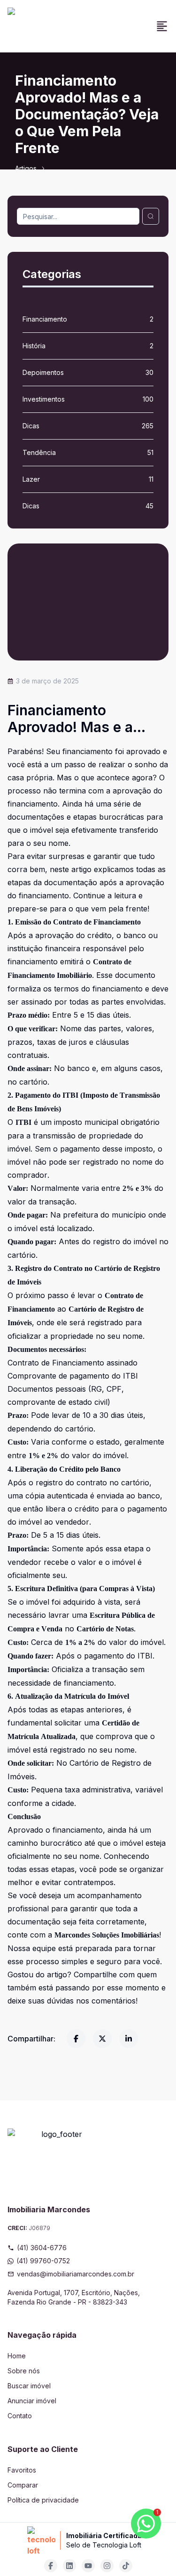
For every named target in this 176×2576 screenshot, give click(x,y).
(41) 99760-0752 (43, 2261)
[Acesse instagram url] (107, 2566)
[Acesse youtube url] (88, 2566)
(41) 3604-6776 (42, 2248)
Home (17, 2356)
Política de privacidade (43, 2500)
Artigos (26, 168)
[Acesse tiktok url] (126, 2566)
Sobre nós (24, 2371)
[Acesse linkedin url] (69, 2566)
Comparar (23, 2485)
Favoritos (22, 2470)
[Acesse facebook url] (51, 2566)
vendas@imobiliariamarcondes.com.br (76, 2274)
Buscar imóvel (29, 2386)
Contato (20, 2416)
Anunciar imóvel (32, 2401)
